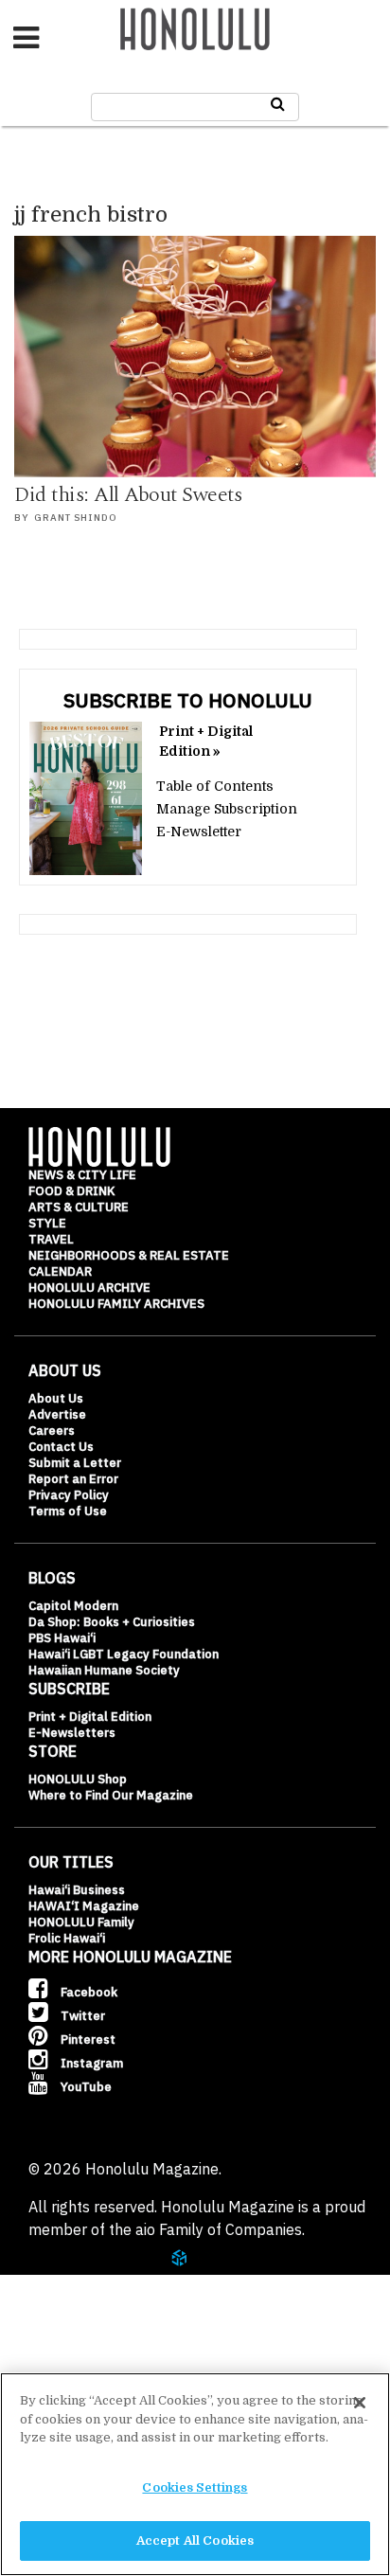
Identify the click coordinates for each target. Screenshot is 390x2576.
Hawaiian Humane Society (104, 1670)
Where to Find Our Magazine (111, 1795)
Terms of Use (68, 1511)
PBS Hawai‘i (62, 1638)
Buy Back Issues (101, 2359)
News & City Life (82, 1175)
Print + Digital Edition (90, 1717)
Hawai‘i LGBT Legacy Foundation (124, 1654)
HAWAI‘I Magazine (84, 1906)
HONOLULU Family (81, 1922)
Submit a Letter (75, 1463)
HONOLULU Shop (78, 1779)
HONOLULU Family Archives (116, 1304)
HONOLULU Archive (89, 1288)
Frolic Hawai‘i (67, 1938)
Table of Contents (215, 786)
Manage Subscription (227, 809)
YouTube (85, 2087)
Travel (51, 1239)
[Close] (360, 2403)
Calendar (60, 1271)
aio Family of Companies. (220, 2229)
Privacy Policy (69, 1495)
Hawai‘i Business (77, 1890)
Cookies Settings (195, 2487)
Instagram (90, 2063)
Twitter (81, 2016)
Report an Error (73, 1479)
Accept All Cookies (195, 2540)
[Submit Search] (278, 104)
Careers (52, 1431)
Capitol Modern (73, 1606)
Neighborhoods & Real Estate (129, 1255)
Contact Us (61, 1447)
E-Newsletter (199, 832)
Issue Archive (94, 2313)
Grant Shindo (76, 518)
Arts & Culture (79, 1207)
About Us (56, 1398)
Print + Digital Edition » (206, 741)
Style (47, 1223)
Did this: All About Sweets (128, 495)
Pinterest (87, 2039)
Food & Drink (71, 1191)
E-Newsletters (72, 1733)
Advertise (57, 1414)
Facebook (88, 1992)
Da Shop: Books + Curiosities (112, 1622)
